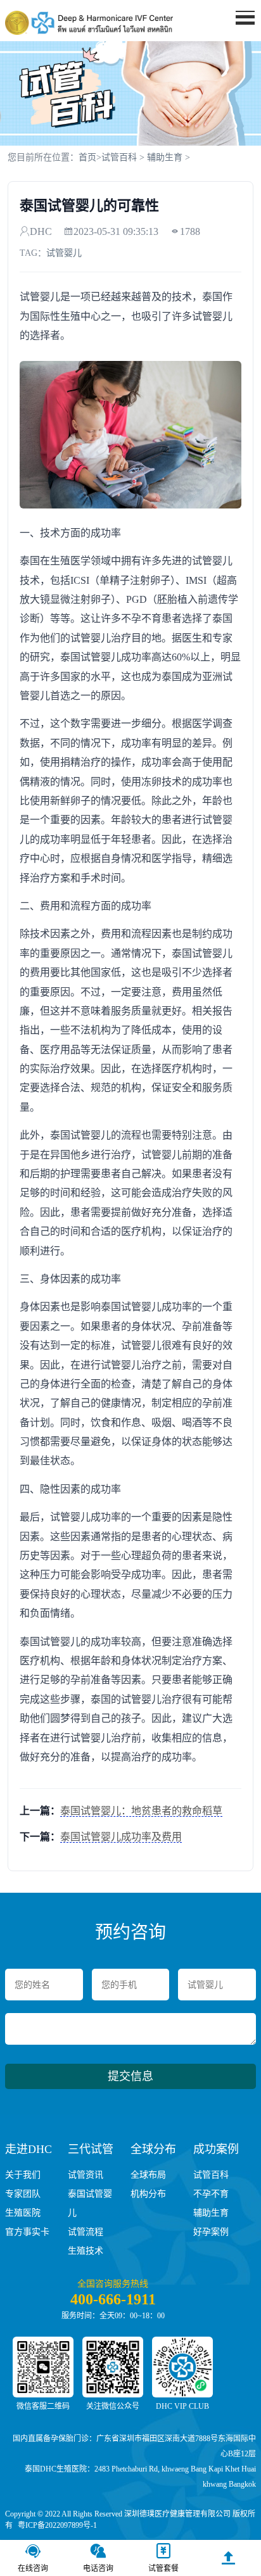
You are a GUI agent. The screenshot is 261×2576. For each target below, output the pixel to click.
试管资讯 (86, 2175)
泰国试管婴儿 (90, 2203)
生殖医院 (23, 2213)
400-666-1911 (113, 2299)
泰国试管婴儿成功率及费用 (121, 1837)
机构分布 (148, 2194)
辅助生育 (165, 157)
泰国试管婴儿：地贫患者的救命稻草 (141, 1811)
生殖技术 (86, 2251)
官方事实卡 (27, 2232)
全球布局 (148, 2175)
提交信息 (130, 2076)
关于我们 (23, 2175)
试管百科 (119, 157)
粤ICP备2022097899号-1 (57, 2525)
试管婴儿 (64, 253)
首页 (87, 157)
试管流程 (86, 2232)
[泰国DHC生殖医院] (89, 23)
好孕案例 (211, 2232)
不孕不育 (211, 2194)
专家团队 (23, 2194)
